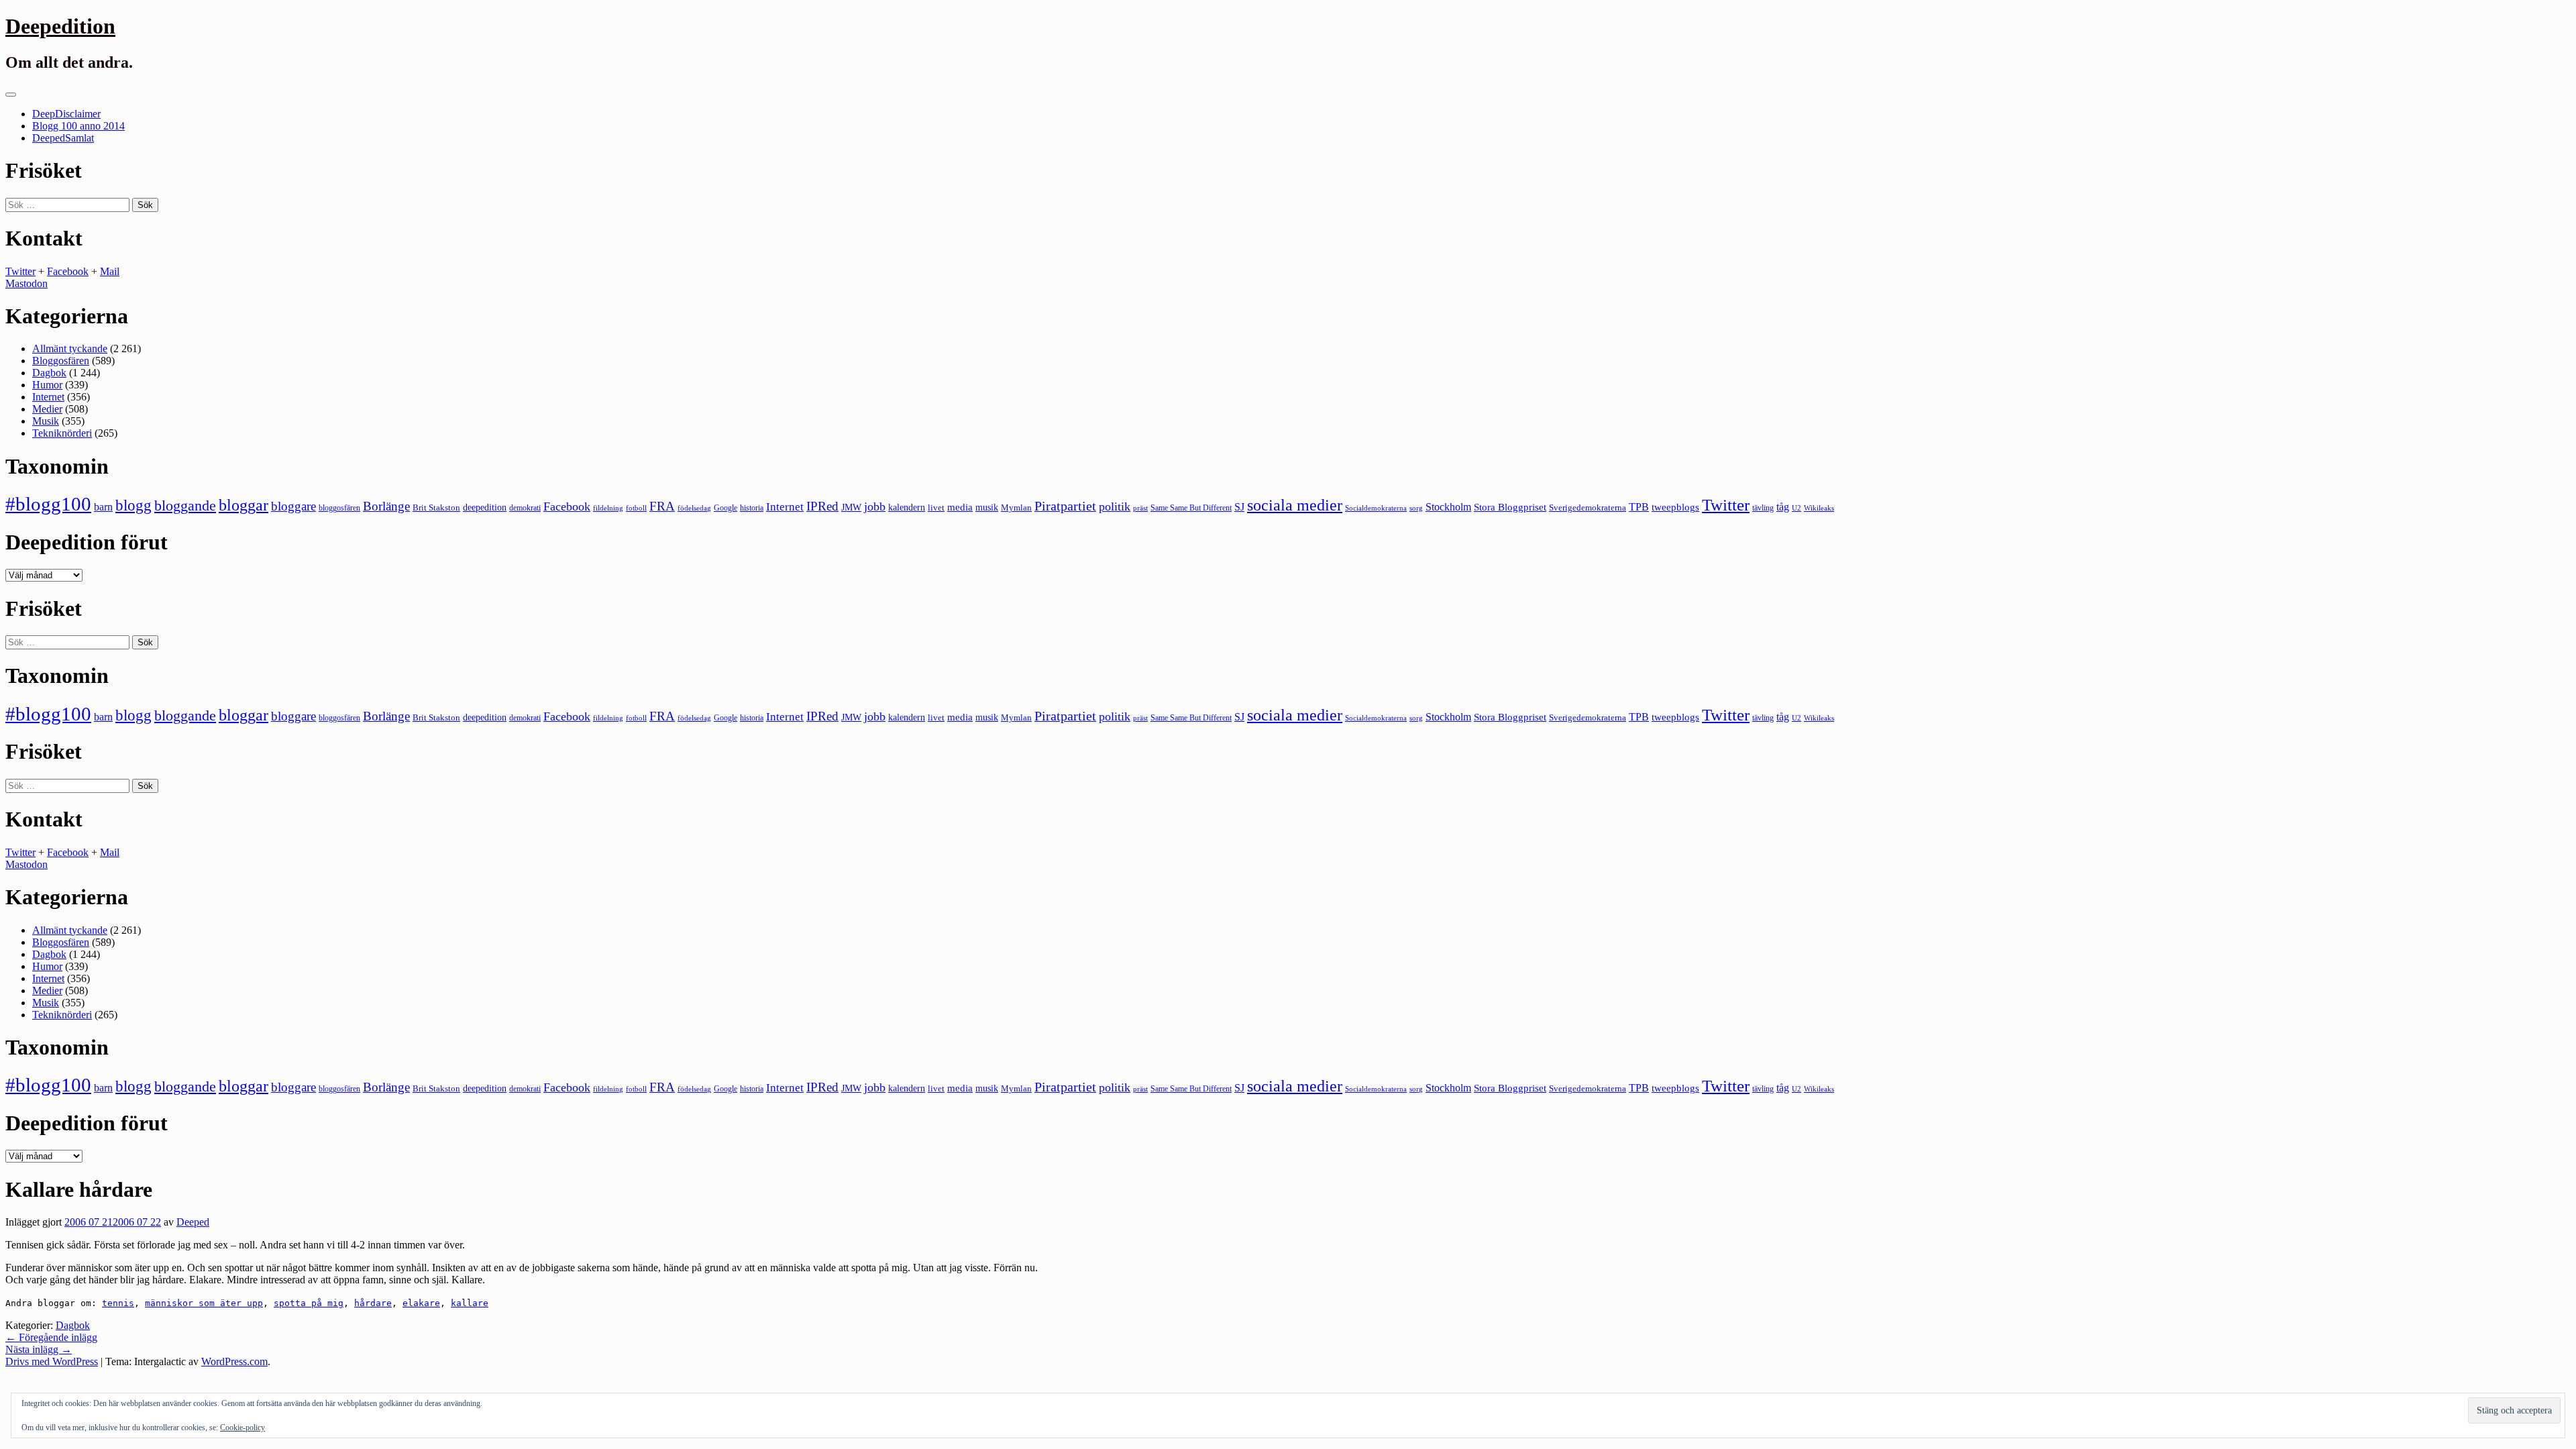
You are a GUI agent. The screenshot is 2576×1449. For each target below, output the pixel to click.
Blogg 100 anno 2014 (78, 126)
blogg (133, 505)
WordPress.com (234, 1361)
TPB (1639, 507)
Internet (48, 397)
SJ (1239, 507)
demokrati (525, 508)
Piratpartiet (1065, 506)
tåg (1783, 507)
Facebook (68, 271)
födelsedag (694, 508)
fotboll (636, 508)
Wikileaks (1819, 508)
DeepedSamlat (63, 138)
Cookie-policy (243, 1428)
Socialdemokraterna (1376, 508)
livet (936, 507)
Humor (47, 385)
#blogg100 (48, 504)
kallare (470, 1303)
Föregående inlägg (51, 1337)
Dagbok (49, 373)
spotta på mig (309, 1303)
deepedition (485, 507)
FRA (662, 506)
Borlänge (386, 506)
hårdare (373, 1303)
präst (1140, 508)
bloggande (185, 505)
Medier (47, 409)
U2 (1796, 508)
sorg (1416, 508)
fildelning (608, 508)
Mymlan (1016, 508)
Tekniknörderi (62, 433)
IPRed (822, 506)
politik (1115, 506)
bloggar (244, 505)
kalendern (907, 507)
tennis (118, 1303)
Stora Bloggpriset (1510, 507)
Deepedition (60, 26)
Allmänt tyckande (70, 348)
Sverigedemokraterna (1588, 507)
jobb (875, 506)
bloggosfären (339, 508)
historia (752, 508)
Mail (110, 271)
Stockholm (1448, 507)
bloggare (293, 506)
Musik (46, 421)
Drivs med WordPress (52, 1361)
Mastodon (26, 283)
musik (987, 507)
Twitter (20, 271)
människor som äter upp (204, 1303)
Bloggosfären (61, 361)
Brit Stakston (436, 507)
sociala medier (1295, 505)
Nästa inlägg (39, 1349)
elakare (421, 1303)
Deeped (193, 1222)
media (960, 507)
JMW (851, 507)
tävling (1763, 508)
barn (103, 507)
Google (726, 508)
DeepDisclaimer (66, 114)
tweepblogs (1675, 507)
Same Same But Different (1191, 508)
